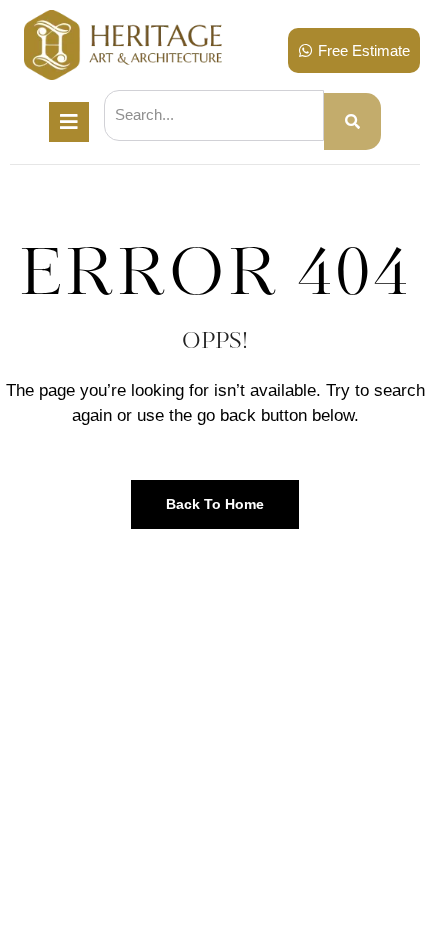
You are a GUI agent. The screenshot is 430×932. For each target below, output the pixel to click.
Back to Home (215, 504)
